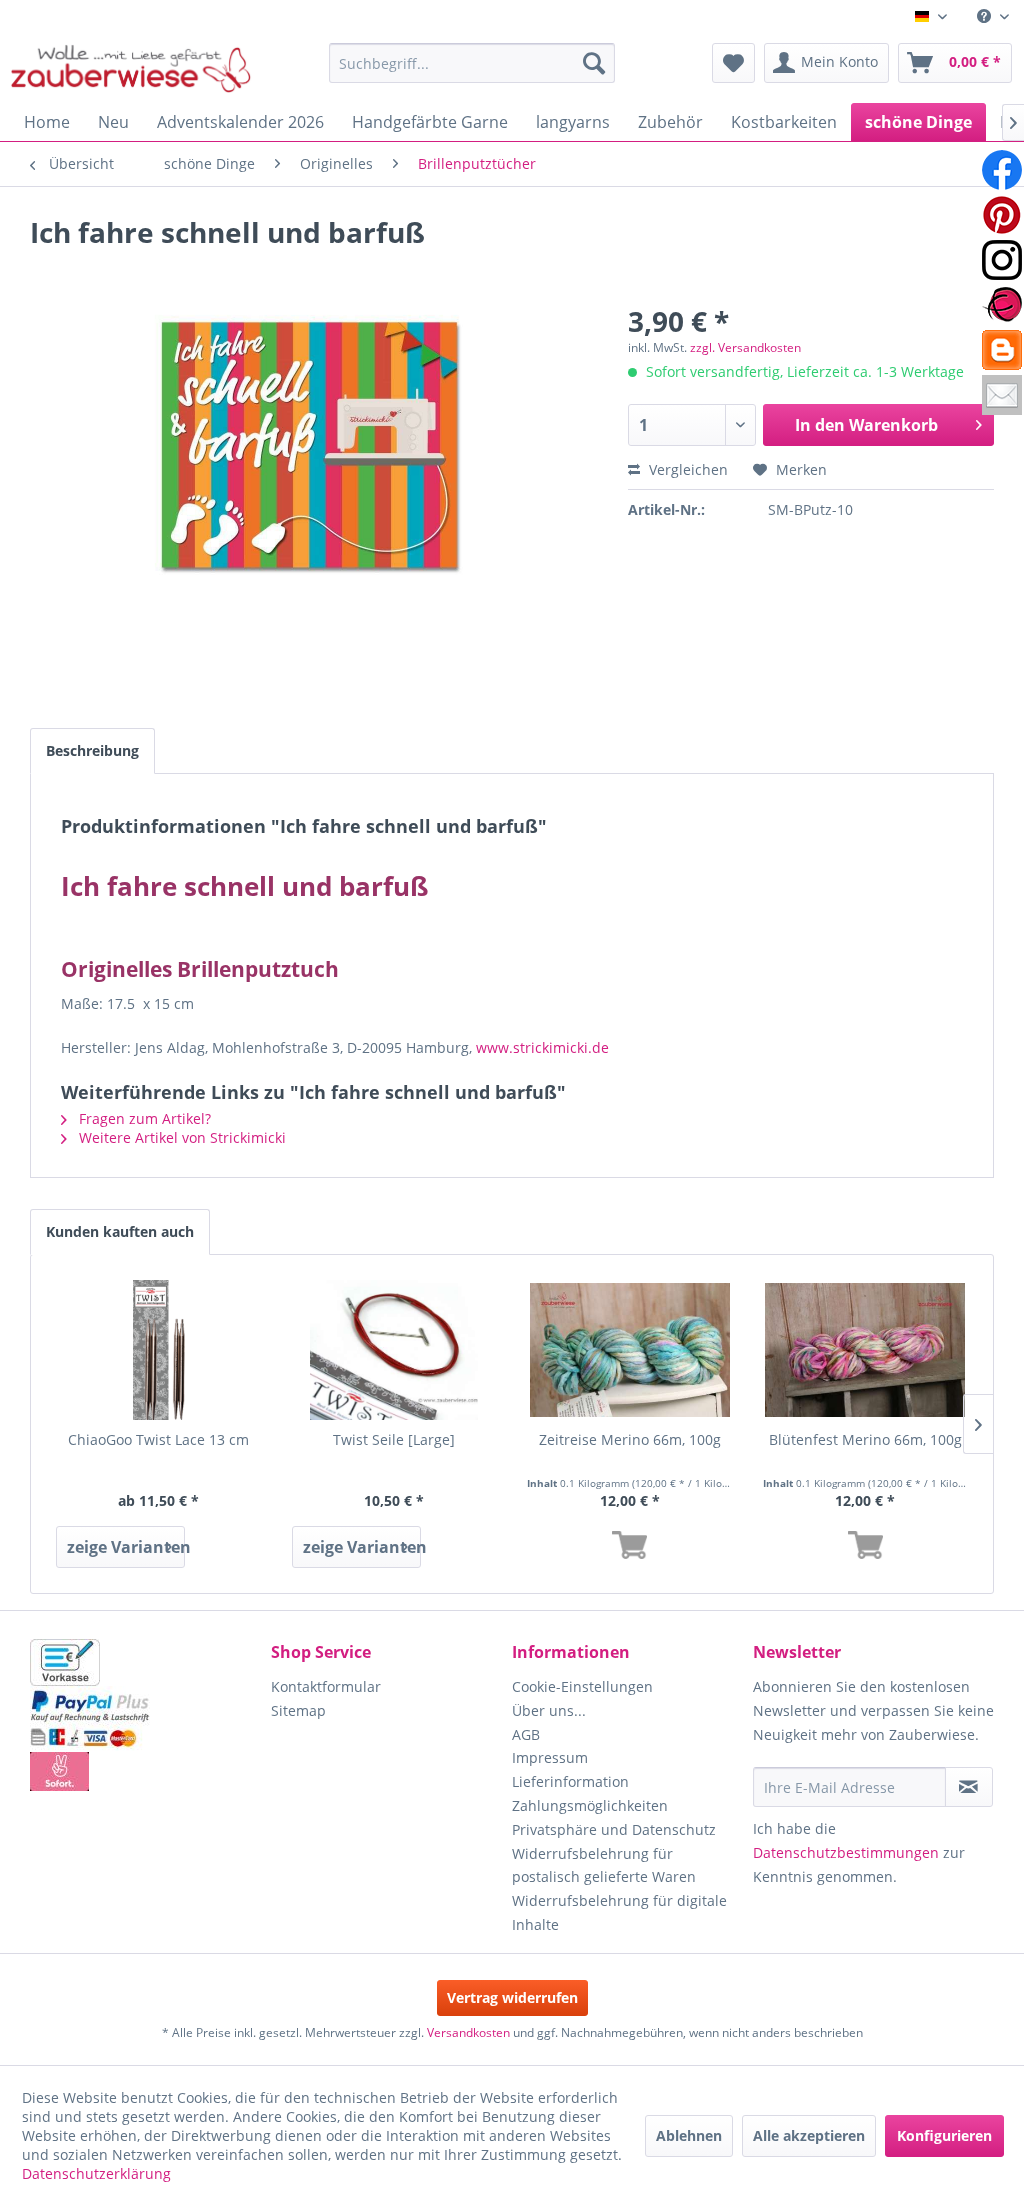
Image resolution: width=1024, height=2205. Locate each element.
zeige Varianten (126, 1547)
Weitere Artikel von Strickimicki (180, 1137)
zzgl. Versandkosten (745, 347)
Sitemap (298, 1710)
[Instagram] (1002, 260)
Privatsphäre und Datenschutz (614, 1829)
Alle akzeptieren (809, 2135)
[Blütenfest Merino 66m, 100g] (866, 1350)
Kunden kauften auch (120, 1231)
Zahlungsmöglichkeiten (590, 1805)
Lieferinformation (570, 1781)
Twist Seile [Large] (394, 1439)
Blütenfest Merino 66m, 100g (865, 1439)
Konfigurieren (944, 2135)
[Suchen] (594, 63)
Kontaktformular (326, 1686)
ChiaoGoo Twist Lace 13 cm (158, 1439)
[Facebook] (1002, 170)
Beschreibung (92, 750)
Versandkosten (468, 2032)
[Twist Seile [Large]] (395, 1350)
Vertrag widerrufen (512, 1997)
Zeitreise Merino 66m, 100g (630, 1439)
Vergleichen (686, 469)
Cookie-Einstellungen (582, 1686)
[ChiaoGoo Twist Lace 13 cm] (159, 1350)
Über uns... (549, 1710)
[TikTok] (1002, 350)
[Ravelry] (1002, 305)
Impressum (550, 1757)
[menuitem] (993, 16)
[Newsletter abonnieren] (969, 1787)
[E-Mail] (1002, 395)
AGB (526, 1734)
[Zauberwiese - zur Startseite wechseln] (131, 68)
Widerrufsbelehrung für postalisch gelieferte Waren (604, 1865)
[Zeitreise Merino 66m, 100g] (630, 1350)
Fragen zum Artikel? (143, 1118)
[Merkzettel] (733, 63)
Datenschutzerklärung (96, 2173)
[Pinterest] (1002, 215)
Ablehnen (689, 2135)
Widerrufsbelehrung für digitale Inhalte (619, 1912)
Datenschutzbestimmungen (846, 1852)
